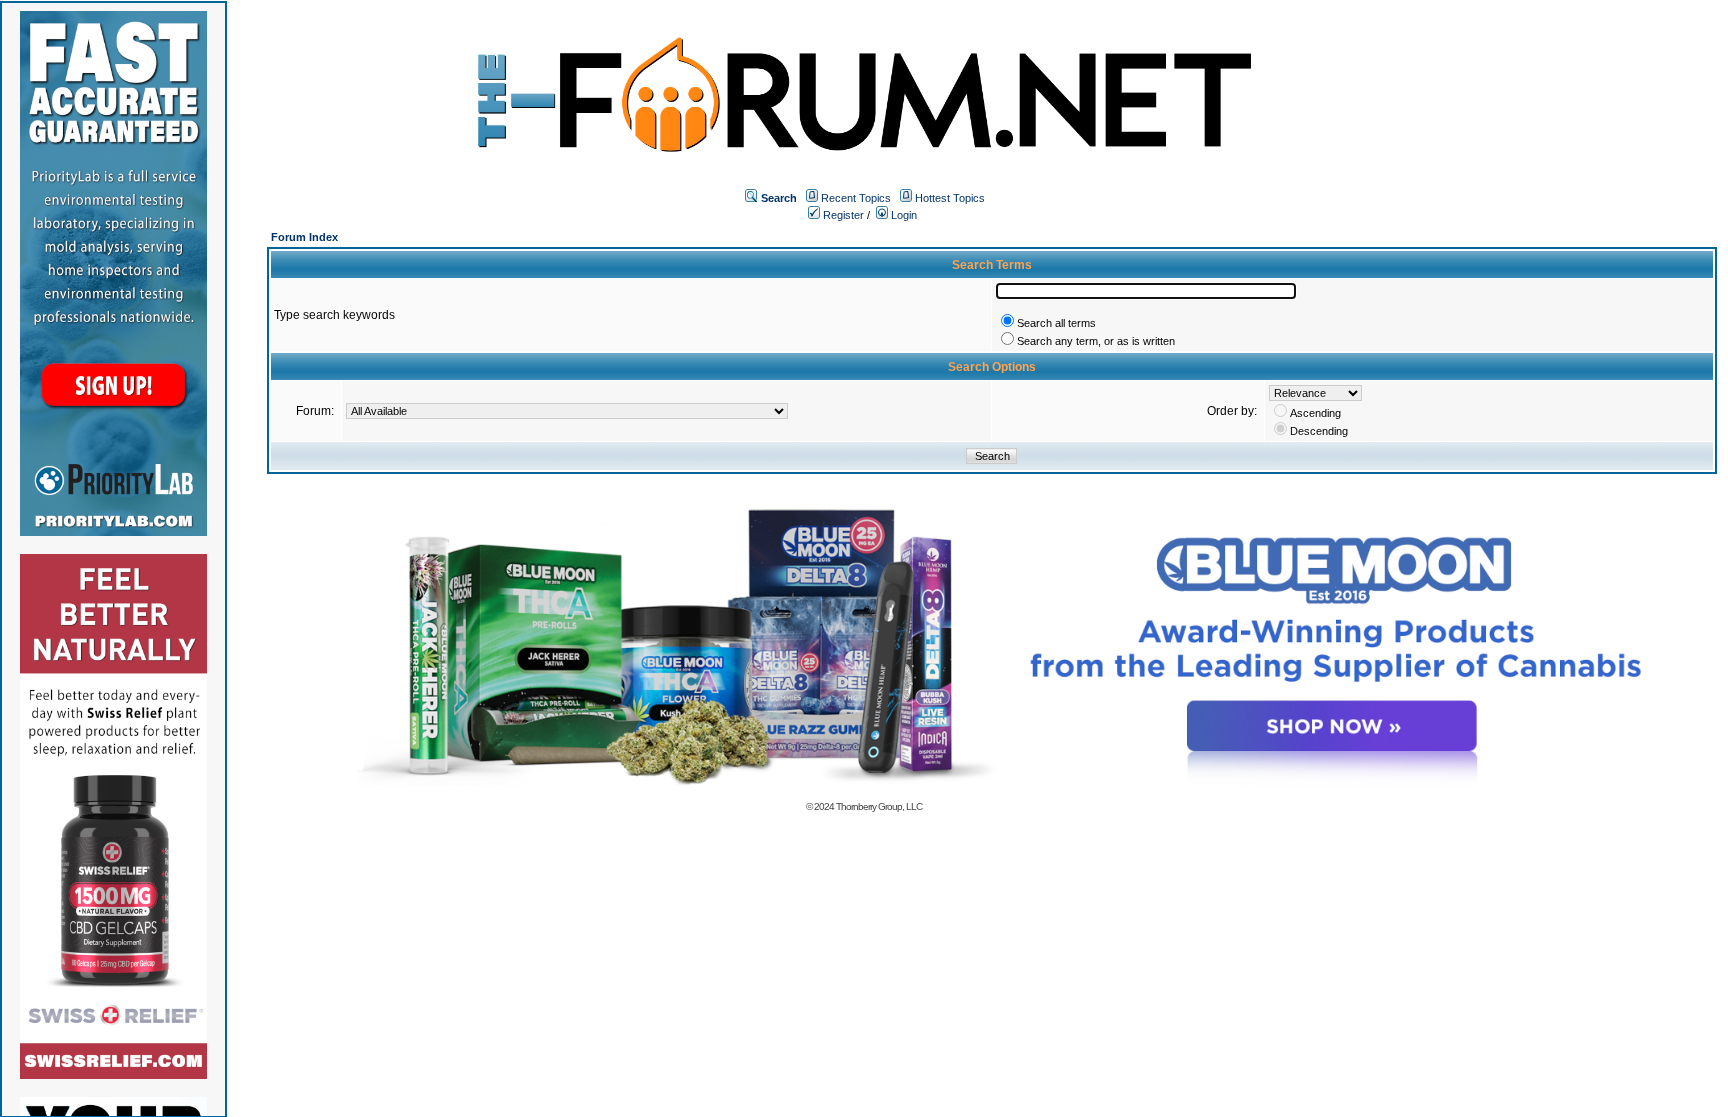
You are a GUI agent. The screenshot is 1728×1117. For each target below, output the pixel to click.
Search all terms (1056, 323)
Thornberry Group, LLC (879, 806)
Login (902, 215)
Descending (1319, 431)
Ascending (1315, 413)
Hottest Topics (950, 198)
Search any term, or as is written (1096, 341)
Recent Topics (856, 198)
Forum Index (304, 237)
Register (842, 215)
